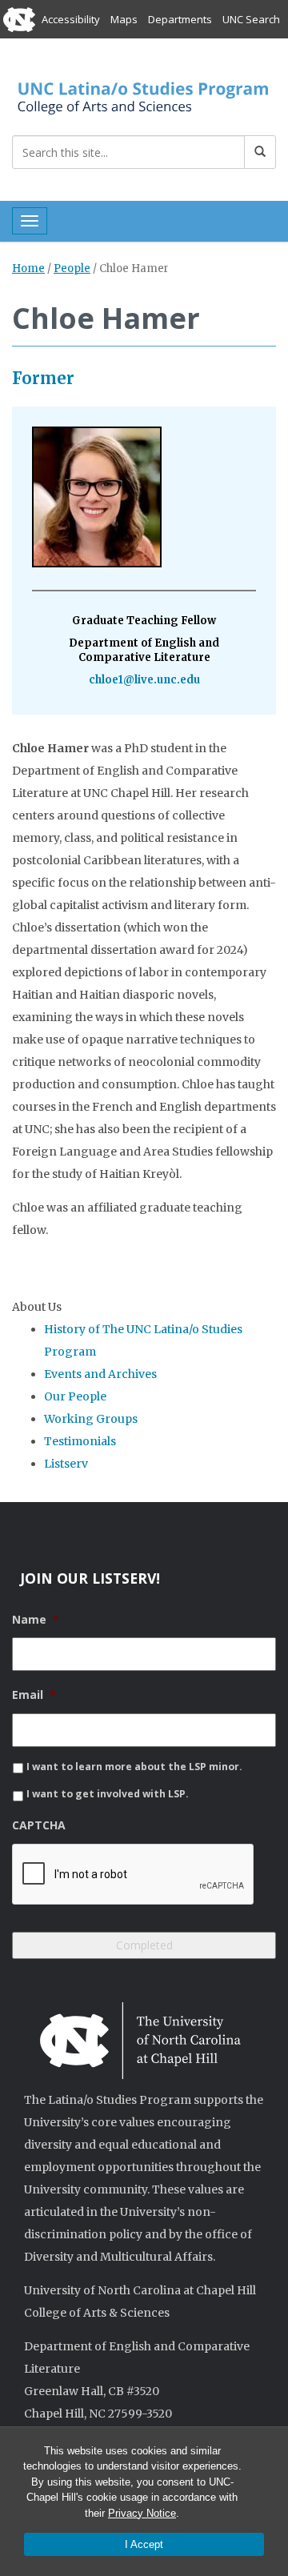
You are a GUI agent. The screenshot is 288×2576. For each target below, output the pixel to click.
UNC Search (251, 19)
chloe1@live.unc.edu (144, 680)
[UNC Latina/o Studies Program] (144, 95)
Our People (75, 1396)
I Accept (144, 2544)
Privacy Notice (142, 2513)
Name (36, 1620)
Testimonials (80, 1441)
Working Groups (91, 1419)
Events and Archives (100, 1374)
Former (43, 378)
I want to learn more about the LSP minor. (134, 1767)
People (72, 268)
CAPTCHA (39, 1825)
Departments (180, 19)
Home (28, 268)
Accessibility (71, 19)
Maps (124, 19)
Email (34, 1695)
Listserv (66, 1464)
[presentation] (134, 1875)
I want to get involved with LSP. (108, 1794)
